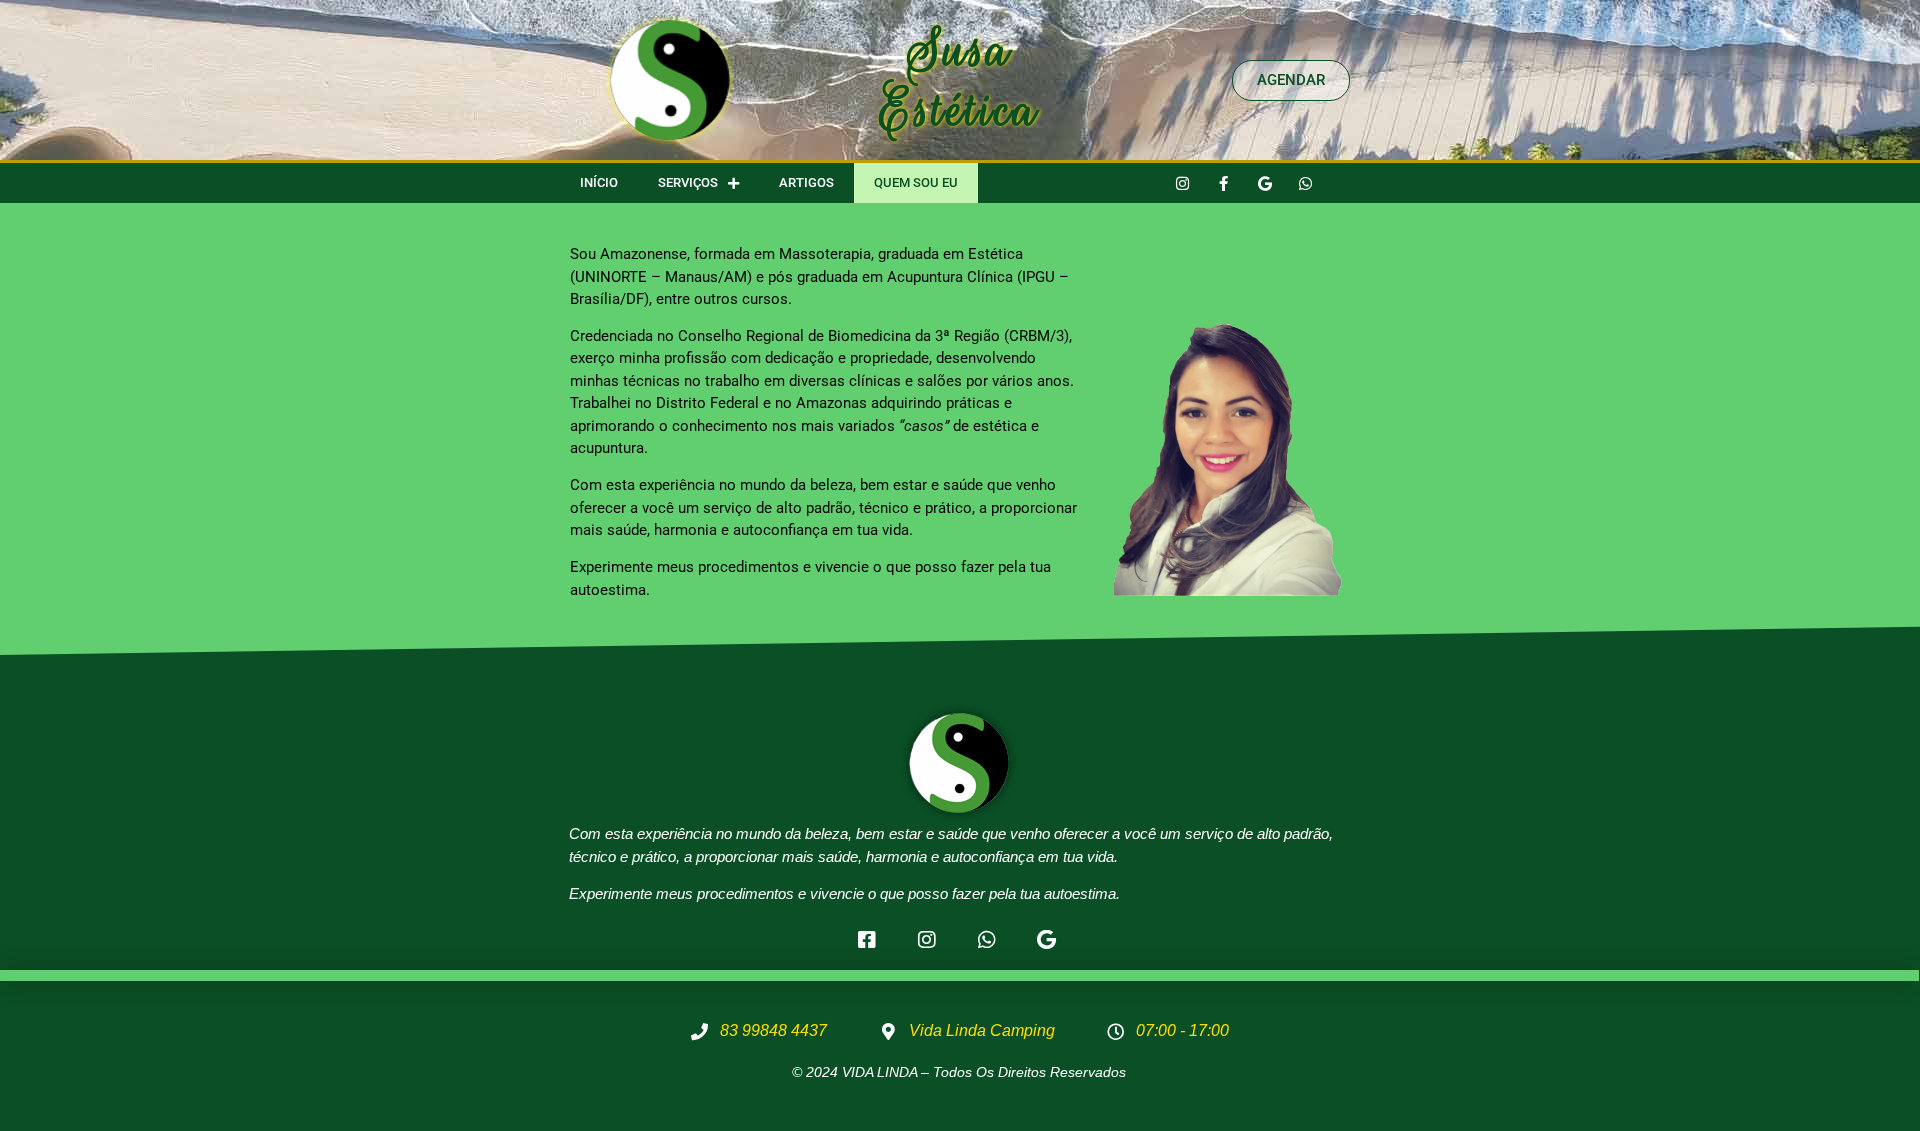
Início (599, 182)
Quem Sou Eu (916, 182)
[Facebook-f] (1224, 183)
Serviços (688, 182)
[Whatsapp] (1306, 183)
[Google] (1265, 183)
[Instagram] (1183, 183)
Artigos (806, 182)
